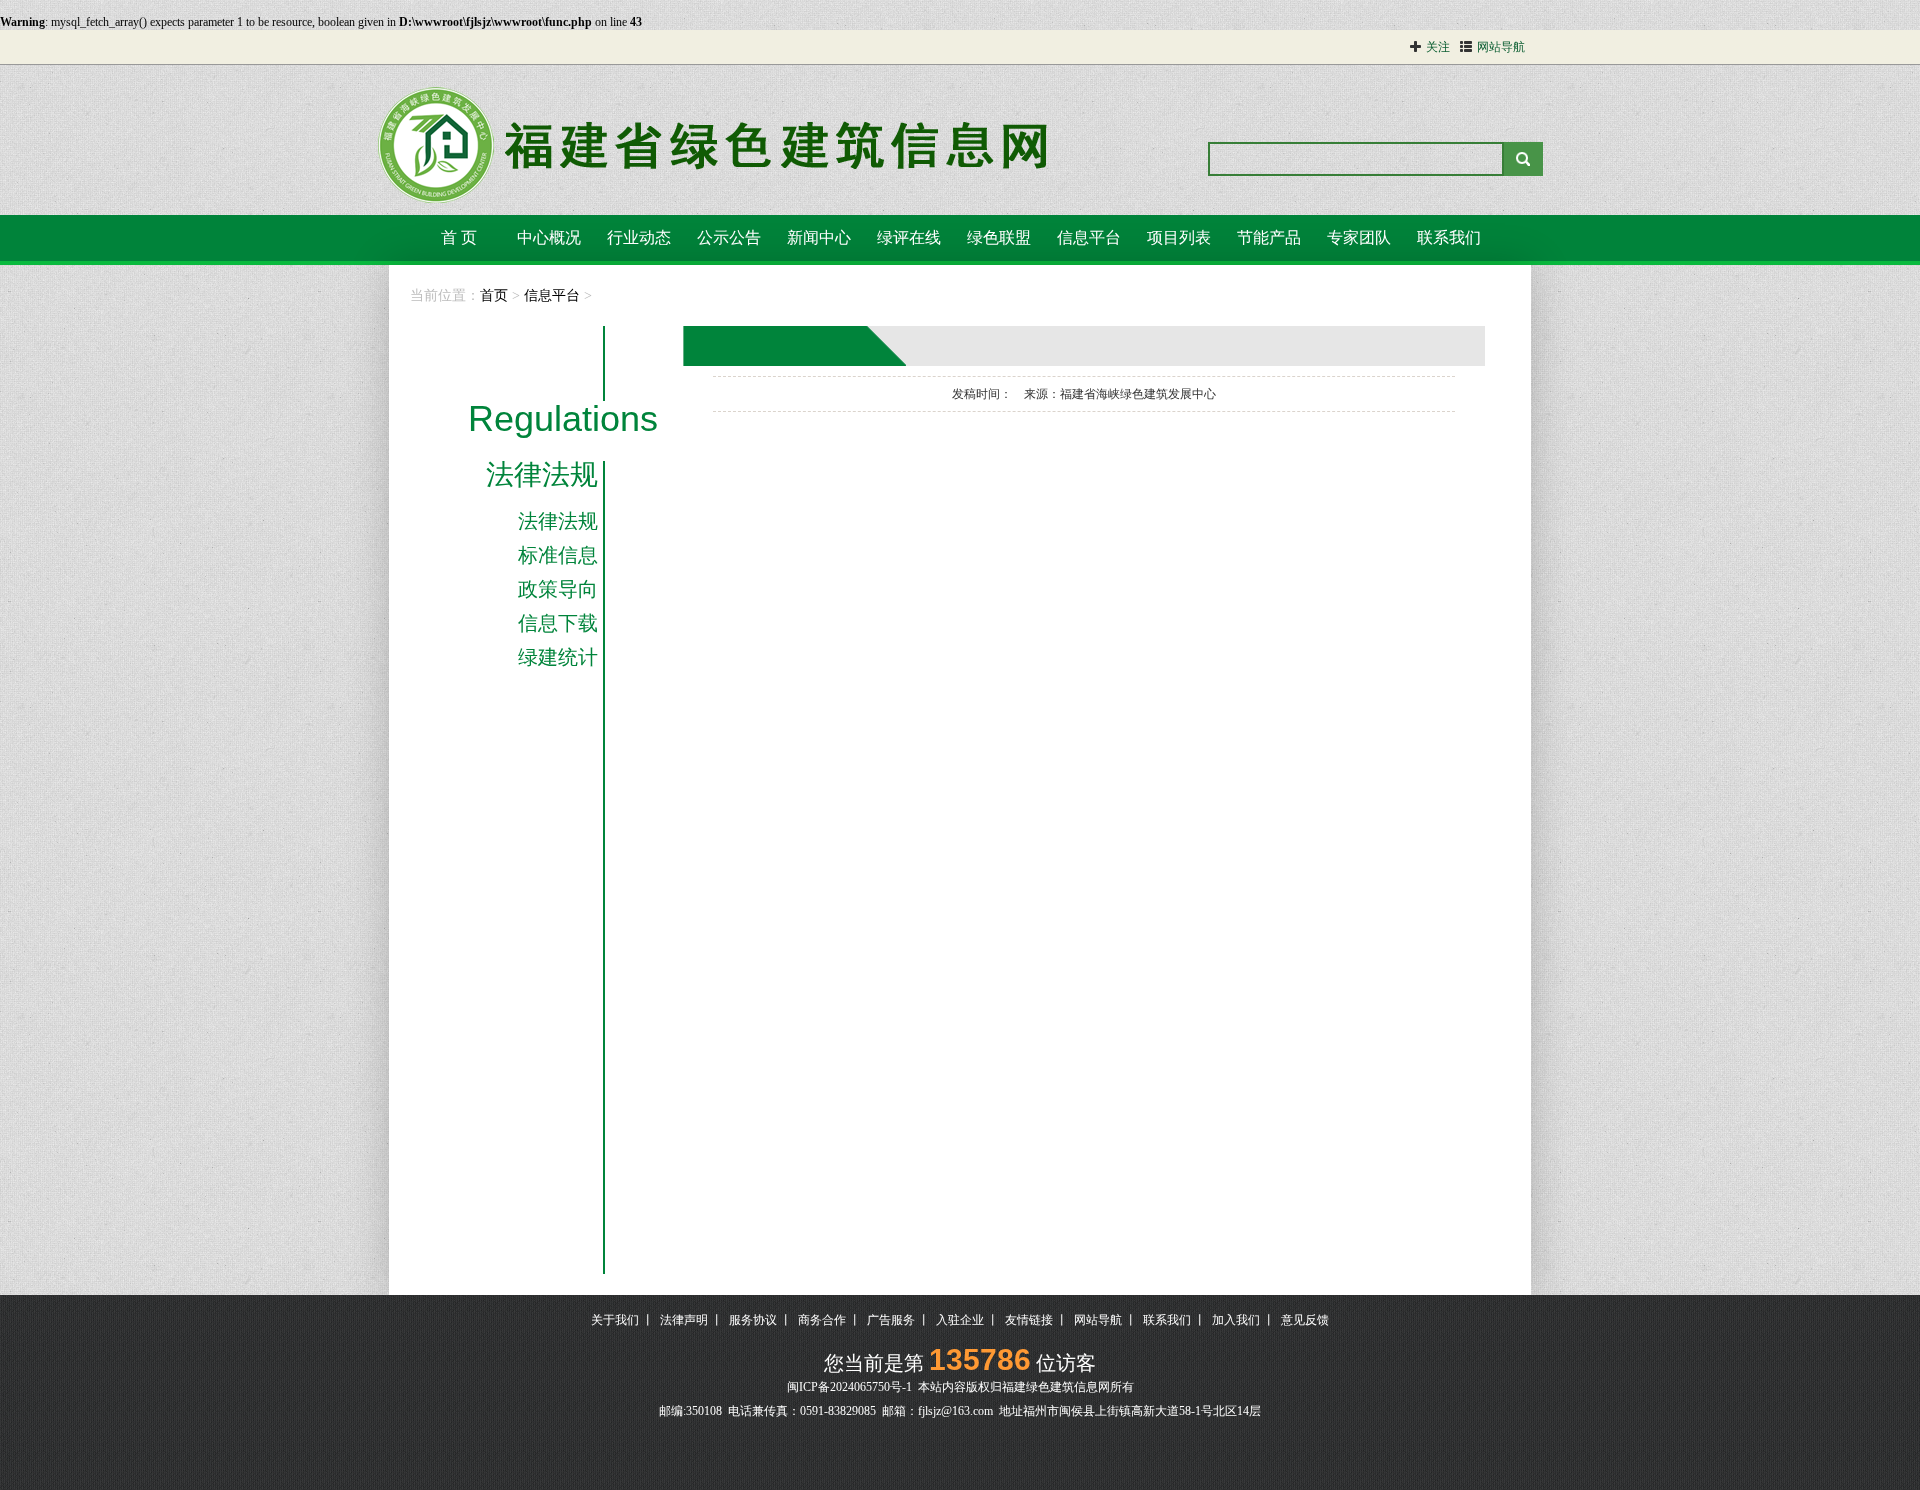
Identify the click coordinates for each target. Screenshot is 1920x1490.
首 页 (459, 237)
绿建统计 (558, 657)
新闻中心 (819, 237)
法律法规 (542, 475)
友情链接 (1029, 1320)
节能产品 (1269, 237)
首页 (494, 295)
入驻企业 (960, 1320)
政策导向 (558, 589)
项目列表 (1179, 237)
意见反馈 (1305, 1320)
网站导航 (1098, 1320)
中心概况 (549, 237)
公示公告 (729, 237)
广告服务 (891, 1320)
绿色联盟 (999, 237)
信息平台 (1089, 237)
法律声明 (684, 1320)
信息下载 (558, 623)
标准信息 (558, 555)
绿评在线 (909, 237)
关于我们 (615, 1320)
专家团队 (1359, 237)
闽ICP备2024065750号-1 (849, 1387)
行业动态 (639, 237)
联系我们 (1449, 237)
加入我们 (1236, 1320)
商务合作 (822, 1320)
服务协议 (753, 1320)
